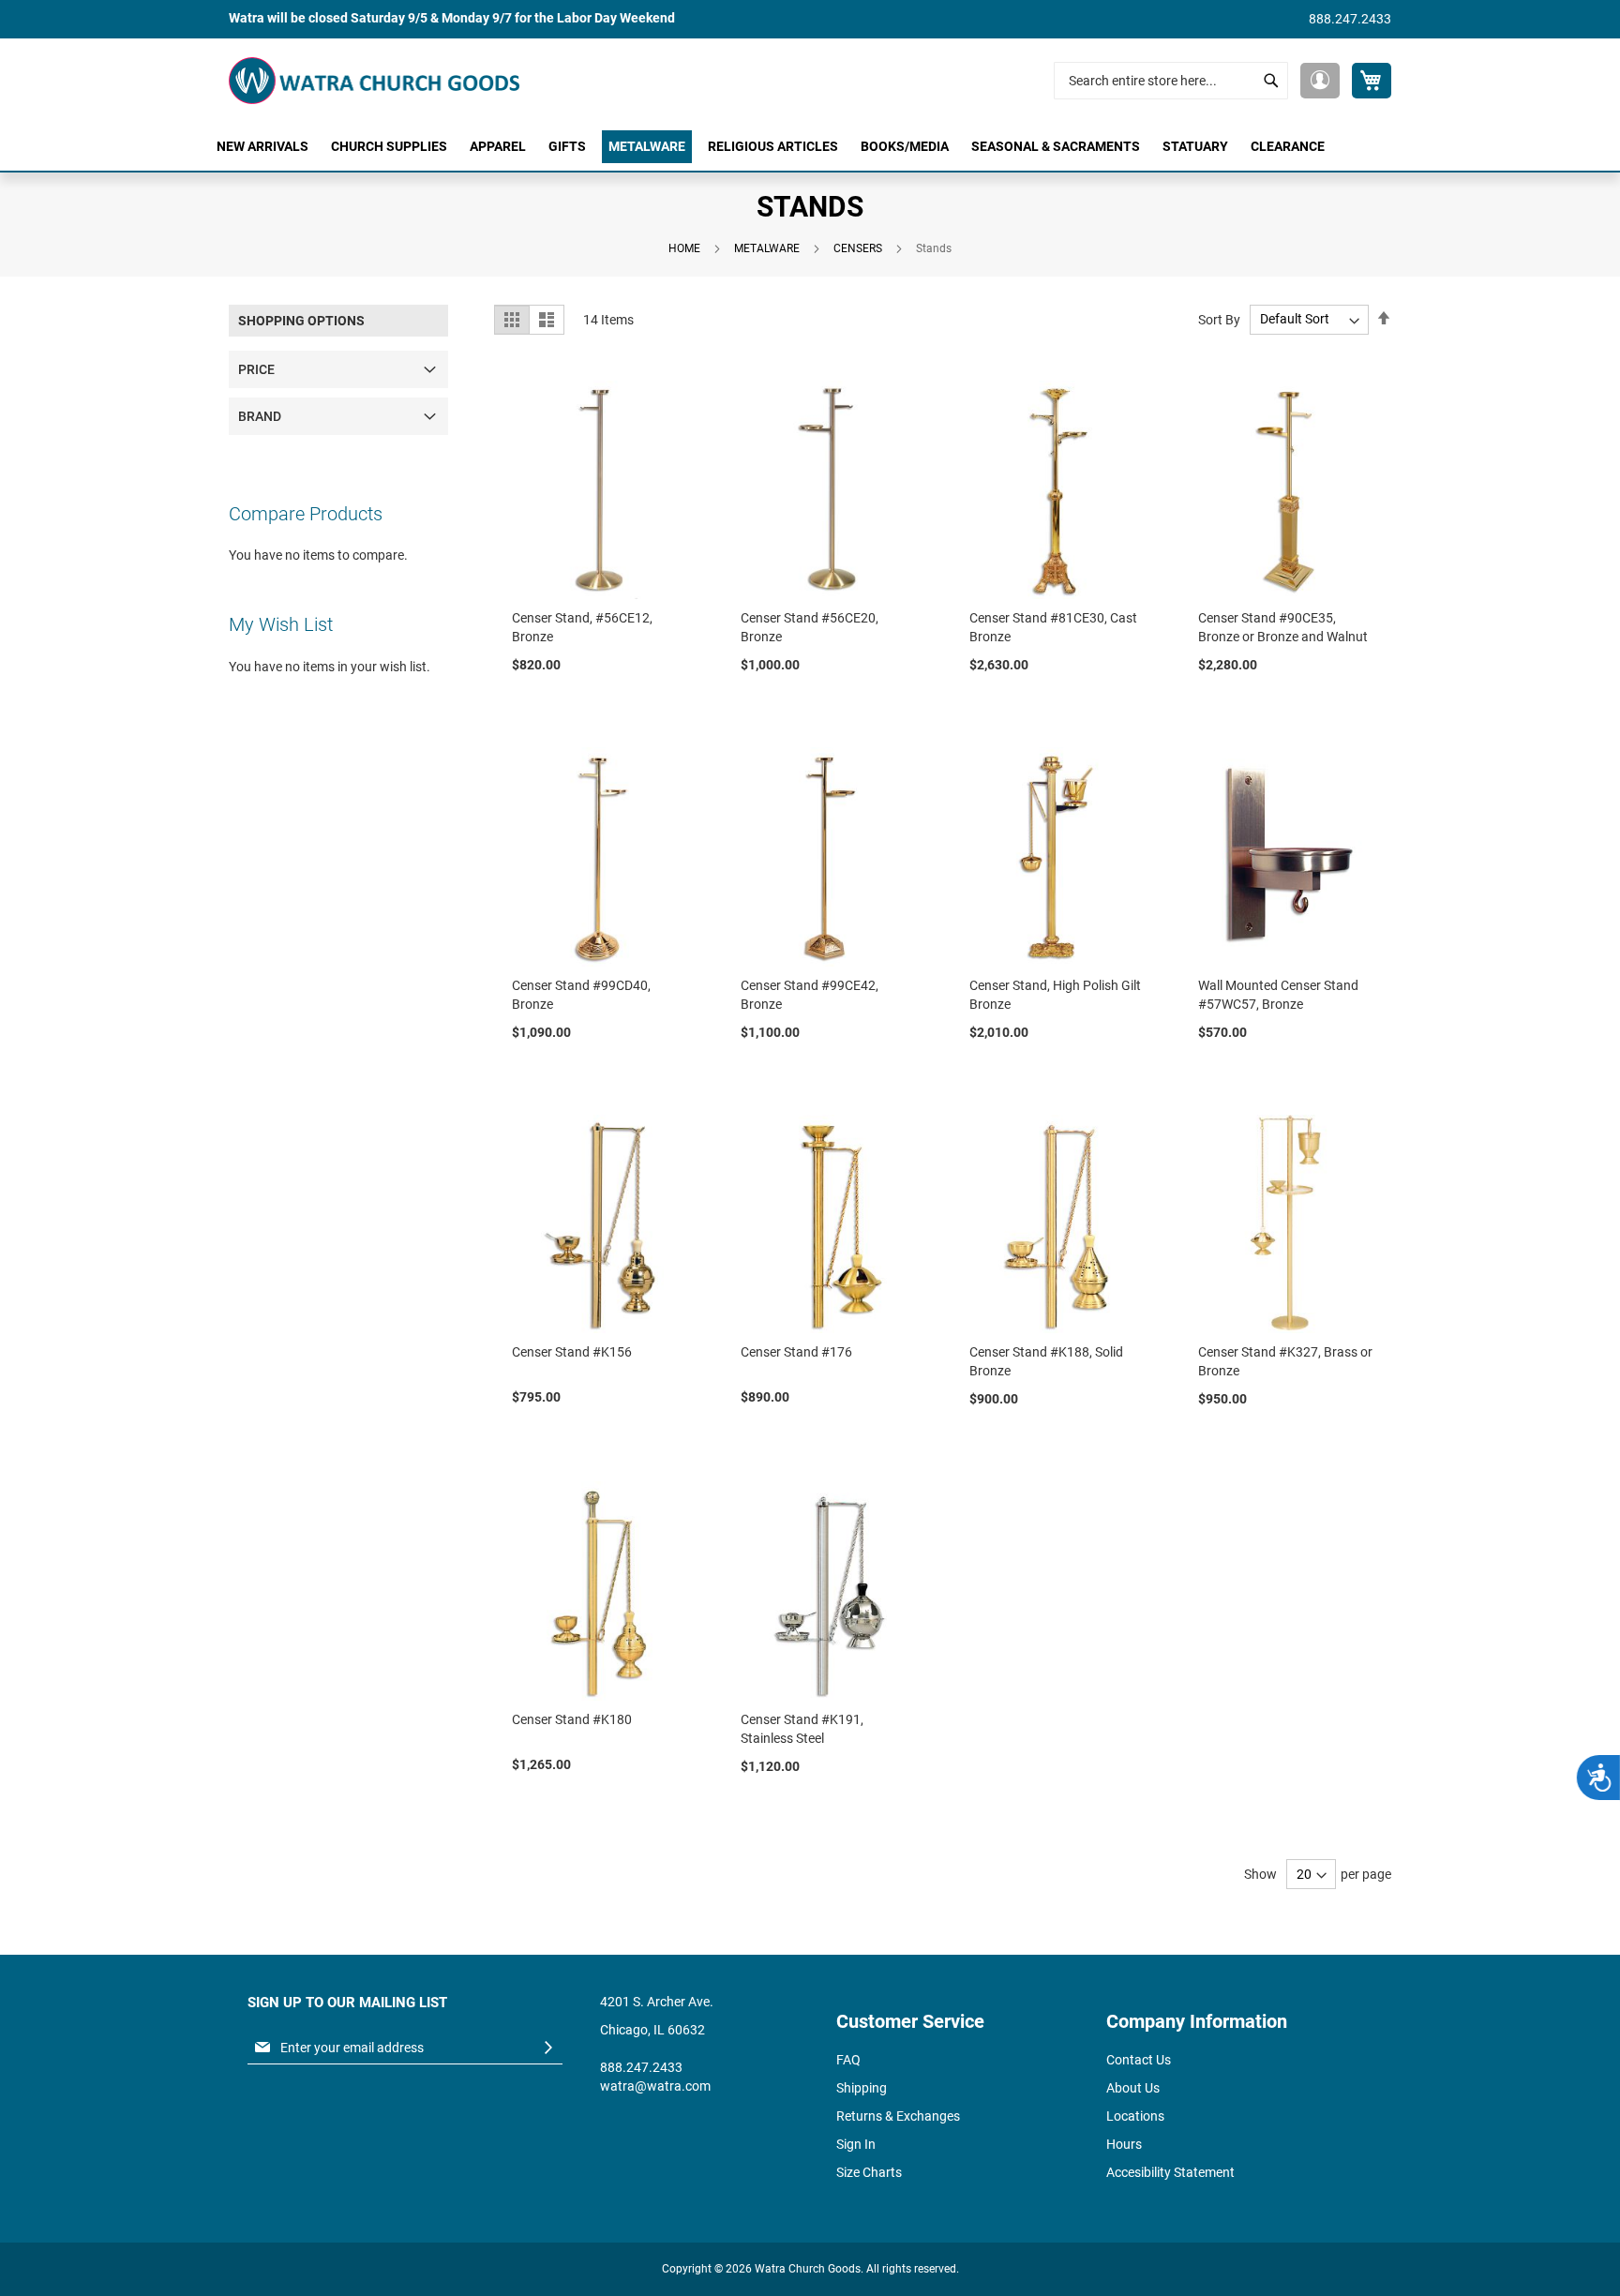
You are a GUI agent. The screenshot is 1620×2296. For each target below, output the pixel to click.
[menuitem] (262, 147)
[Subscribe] (548, 2048)
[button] (1320, 81)
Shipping (862, 2088)
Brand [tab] (260, 416)
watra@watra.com (655, 2086)
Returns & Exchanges (898, 2116)
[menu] (810, 147)
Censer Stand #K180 (572, 1719)
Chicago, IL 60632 (652, 2030)
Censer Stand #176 (796, 1352)
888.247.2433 (1350, 19)
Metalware (767, 248)
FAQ (848, 2060)
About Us (1133, 2088)
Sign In (856, 2144)
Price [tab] (256, 369)
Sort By (1219, 319)
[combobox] (1171, 81)
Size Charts (869, 2172)
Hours (1124, 2144)
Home (684, 248)
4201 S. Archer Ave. (657, 2002)
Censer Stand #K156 (572, 1352)
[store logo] (374, 81)
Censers (858, 248)
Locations (1135, 2116)
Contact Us (1139, 2060)
